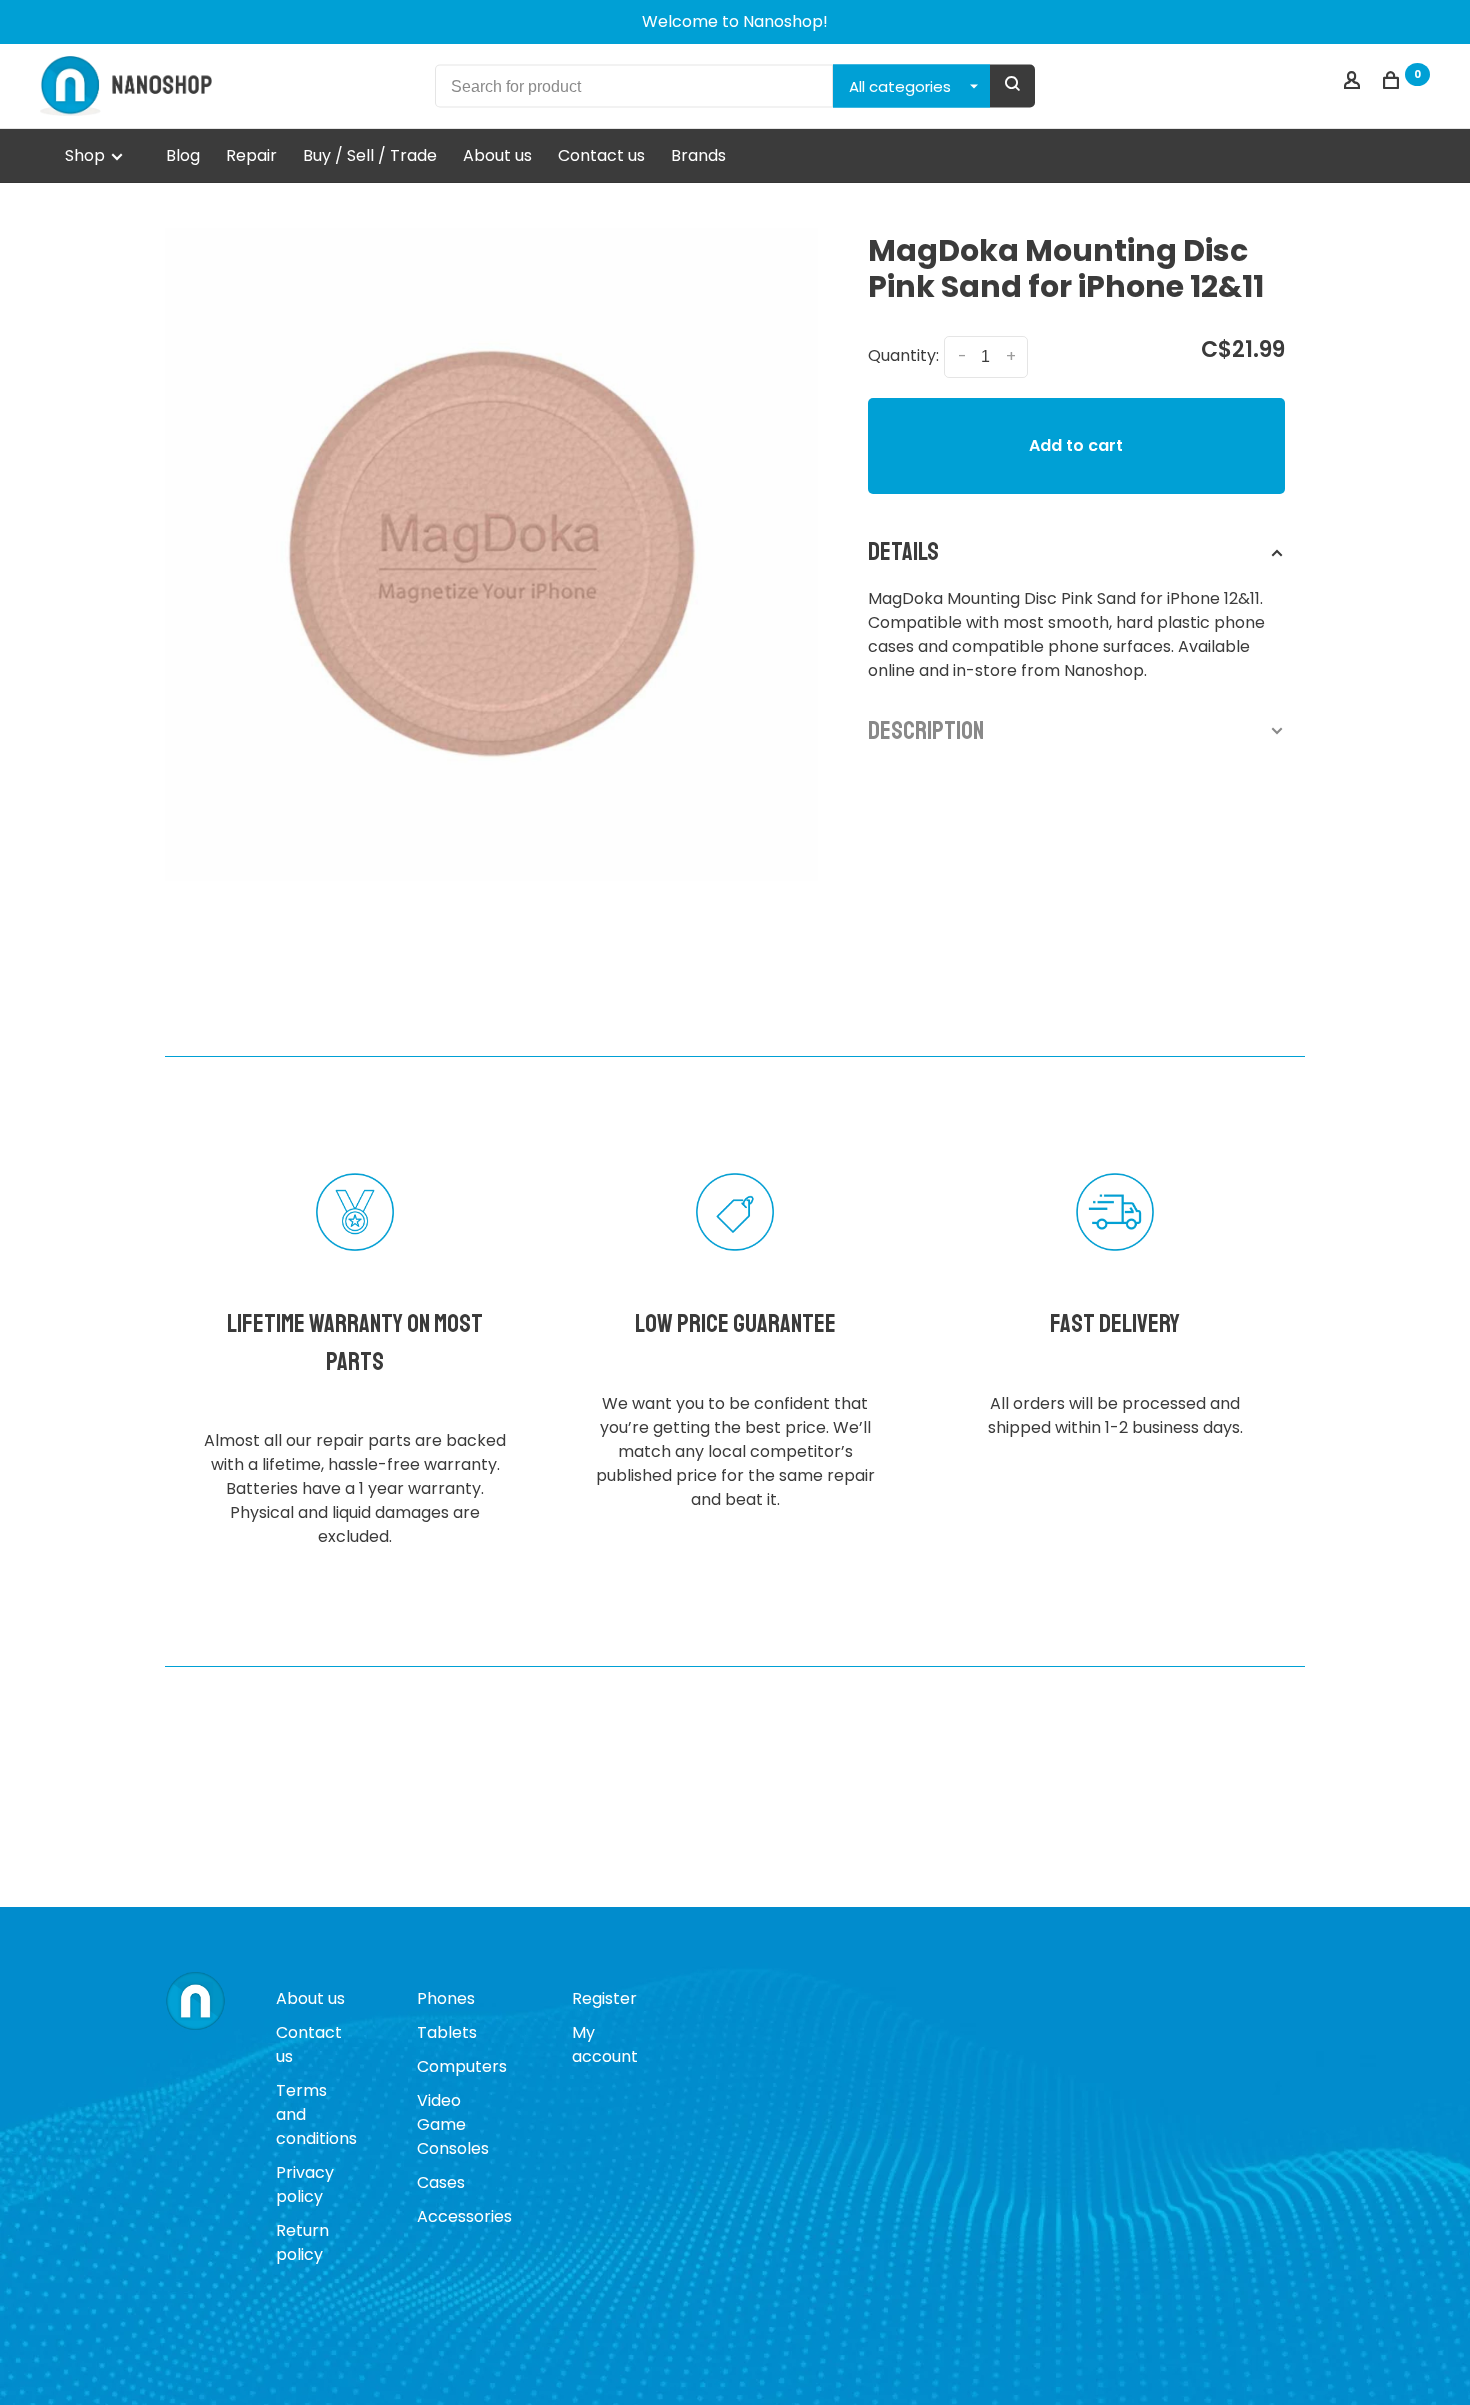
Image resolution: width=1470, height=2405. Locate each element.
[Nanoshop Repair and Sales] (195, 2002)
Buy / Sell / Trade (370, 155)
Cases (441, 2182)
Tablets (447, 2032)
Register (604, 1998)
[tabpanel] (491, 554)
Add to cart (1076, 445)
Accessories (464, 2216)
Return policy (302, 2242)
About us (497, 155)
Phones (446, 1998)
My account (605, 2044)
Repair (251, 155)
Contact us (601, 155)
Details (903, 552)
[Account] (1354, 83)
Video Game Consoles (453, 2124)
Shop (87, 155)
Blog (183, 155)
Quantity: (903, 355)
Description (926, 731)
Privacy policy (305, 2184)
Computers (462, 2066)
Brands (698, 155)
